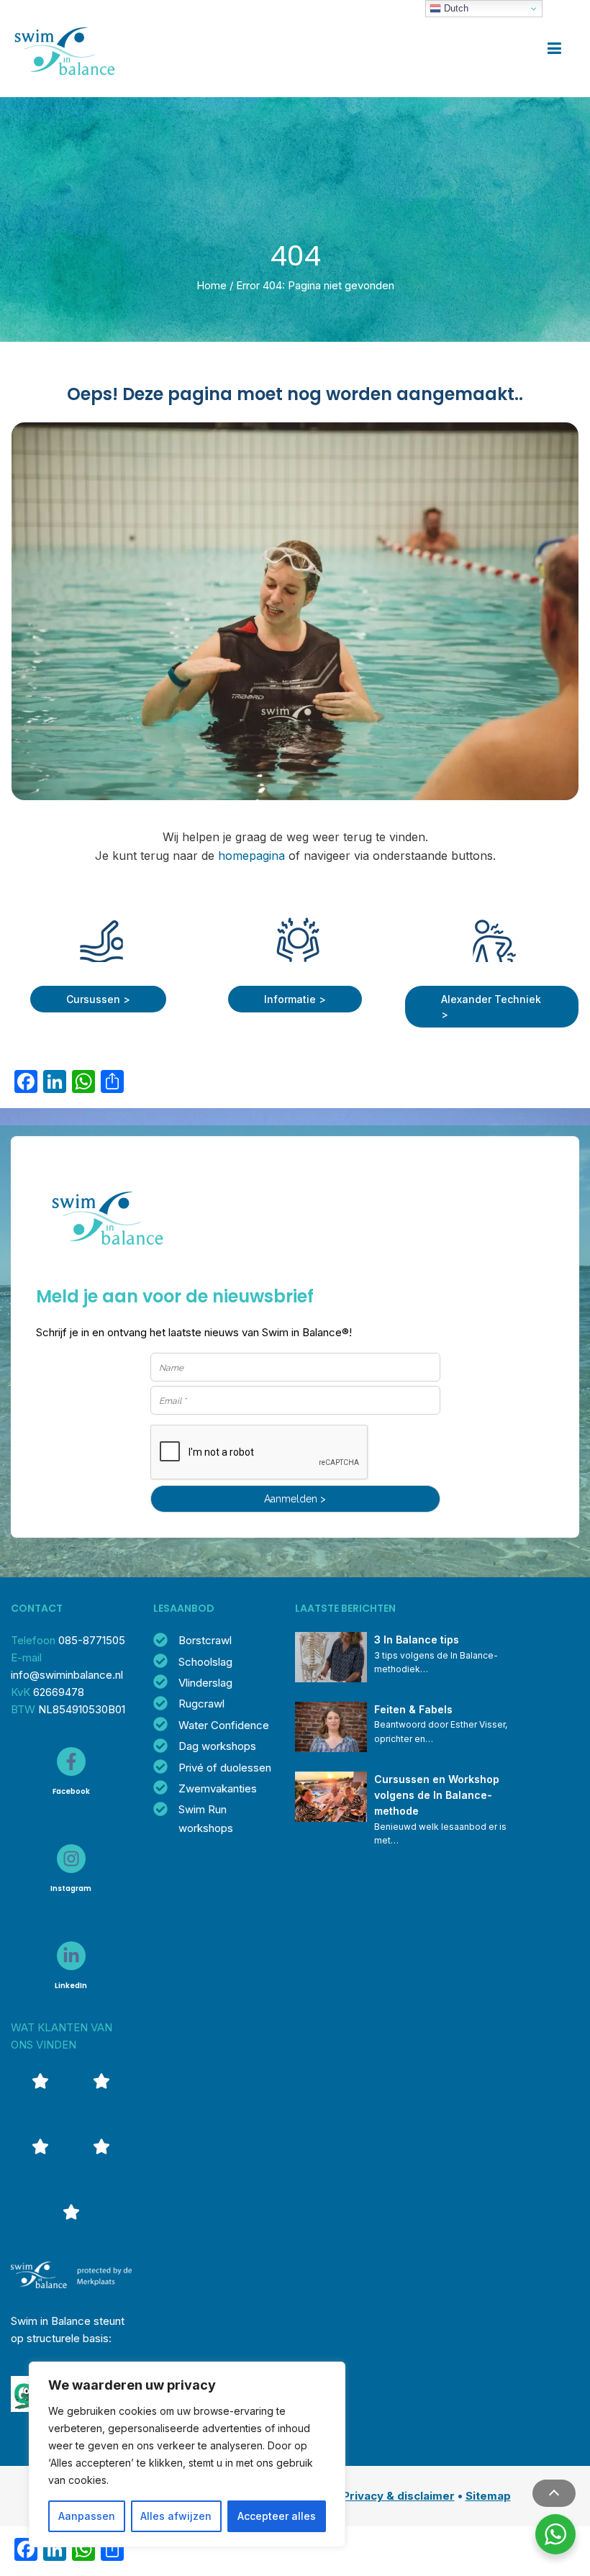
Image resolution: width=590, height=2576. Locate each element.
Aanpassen (87, 2516)
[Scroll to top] (554, 2493)
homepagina (251, 856)
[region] (187, 2454)
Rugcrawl (201, 1704)
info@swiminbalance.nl (67, 1675)
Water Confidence (224, 1725)
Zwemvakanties (218, 1788)
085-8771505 (92, 1640)
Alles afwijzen (176, 2516)
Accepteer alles (277, 2516)
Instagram (71, 1888)
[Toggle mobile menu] (554, 49)
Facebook (71, 1791)
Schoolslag (205, 1662)
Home (212, 285)
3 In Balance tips (417, 1640)
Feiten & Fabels (413, 1709)
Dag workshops (217, 1746)
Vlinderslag (205, 1683)
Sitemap (488, 2496)
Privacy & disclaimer (399, 2496)
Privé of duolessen (225, 1768)
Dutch (455, 8)
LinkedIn (71, 1986)
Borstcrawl (205, 1640)
